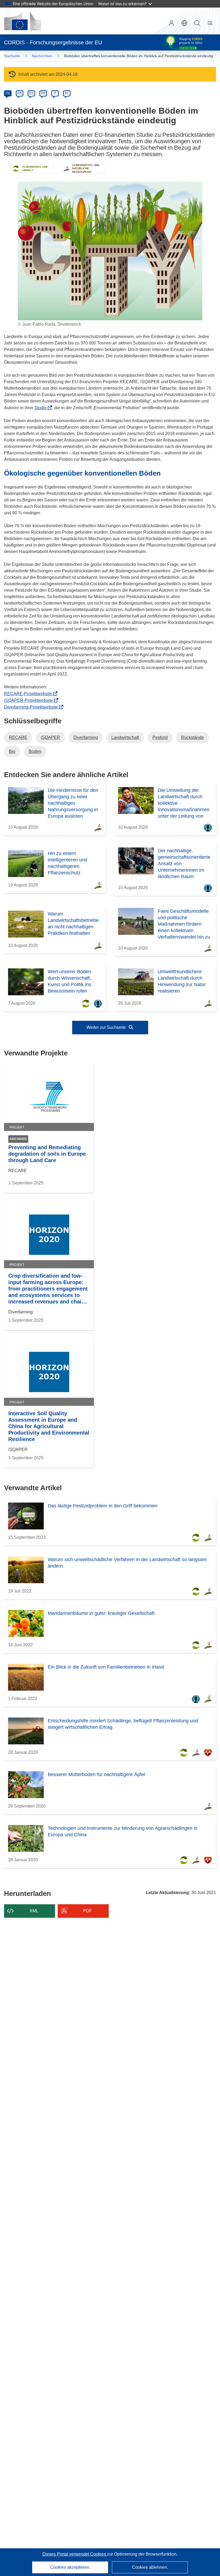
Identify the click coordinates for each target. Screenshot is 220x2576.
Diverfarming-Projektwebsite (33, 707)
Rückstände (192, 737)
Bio (12, 751)
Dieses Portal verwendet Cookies (75, 2554)
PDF (88, 1911)
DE (8, 93)
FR (43, 93)
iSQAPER (50, 737)
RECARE (18, 737)
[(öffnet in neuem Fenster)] (23, 21)
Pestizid (160, 737)
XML (34, 1911)
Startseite (12, 56)
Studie (42, 408)
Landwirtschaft (125, 737)
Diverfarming (86, 737)
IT (55, 93)
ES (31, 93)
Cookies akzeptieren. (70, 2567)
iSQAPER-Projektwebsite (30, 700)
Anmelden (171, 23)
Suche (197, 23)
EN (20, 93)
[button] (184, 23)
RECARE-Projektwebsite (30, 694)
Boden (35, 751)
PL (67, 93)
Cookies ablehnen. (150, 2567)
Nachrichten (42, 56)
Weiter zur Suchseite (107, 1027)
